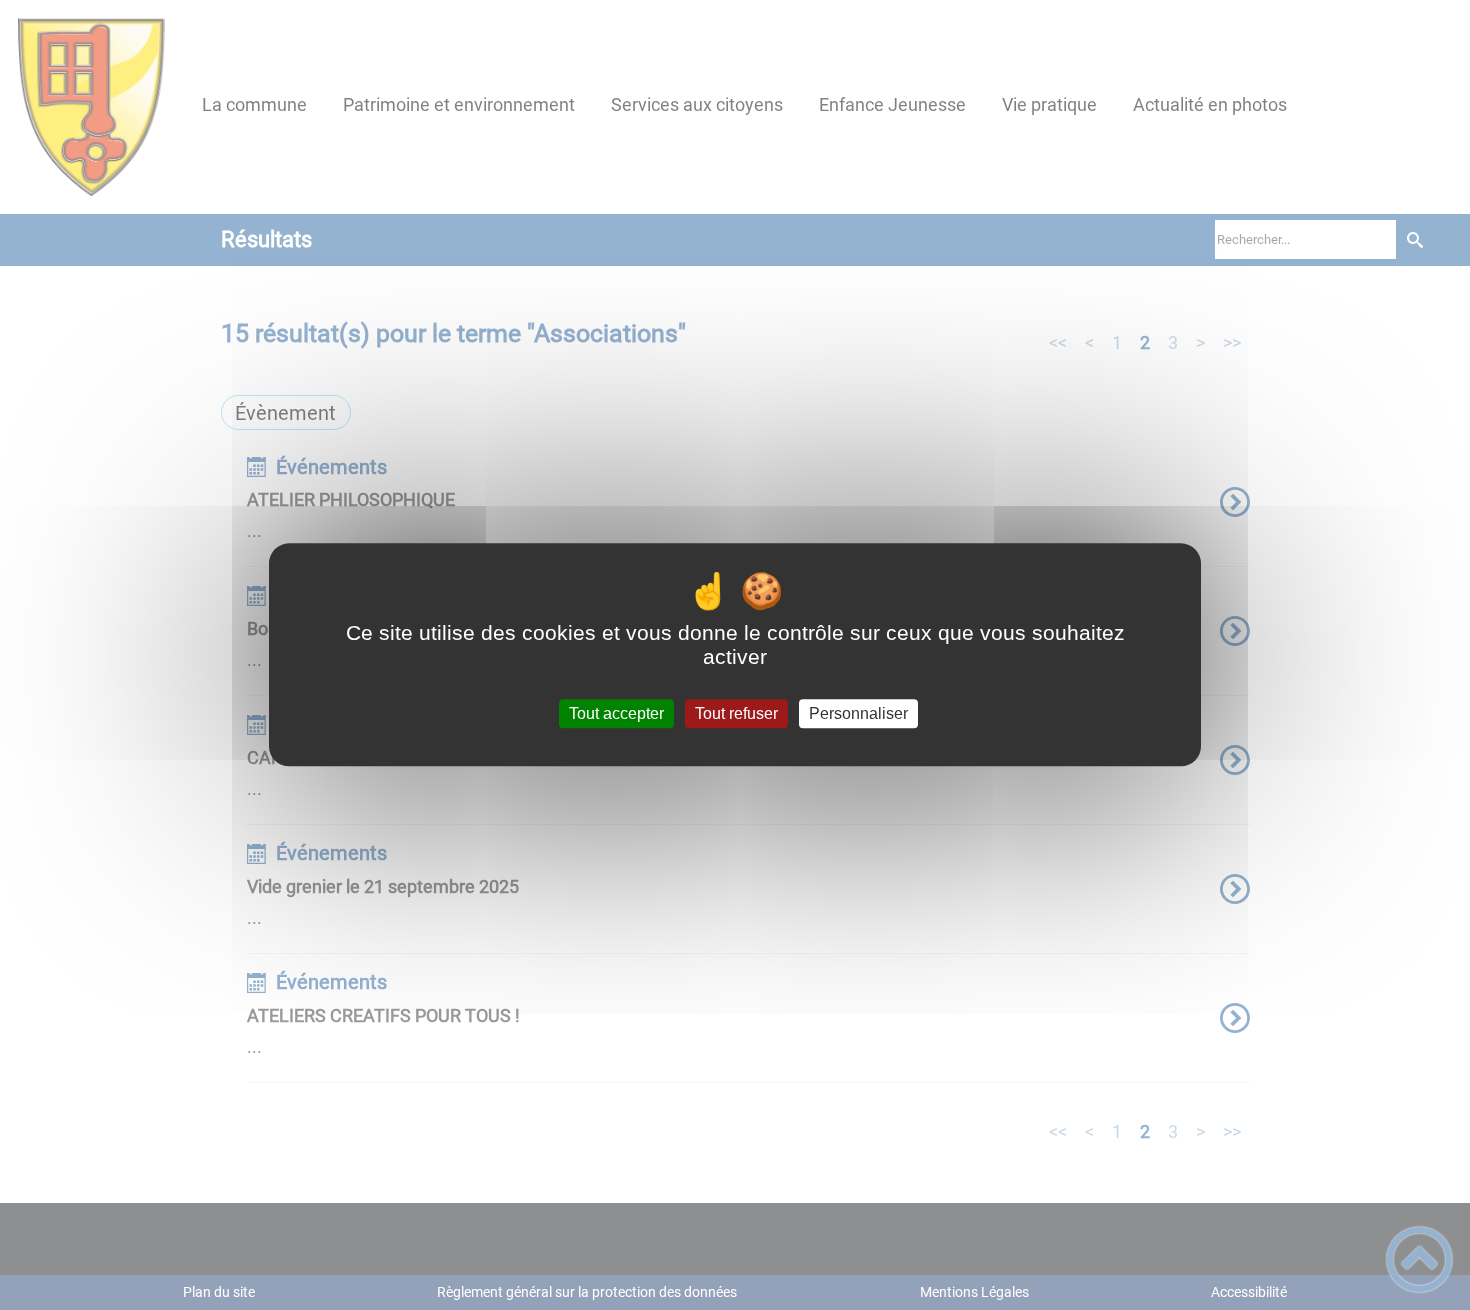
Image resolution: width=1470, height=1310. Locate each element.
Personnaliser (858, 713)
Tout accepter (616, 713)
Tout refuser (736, 713)
